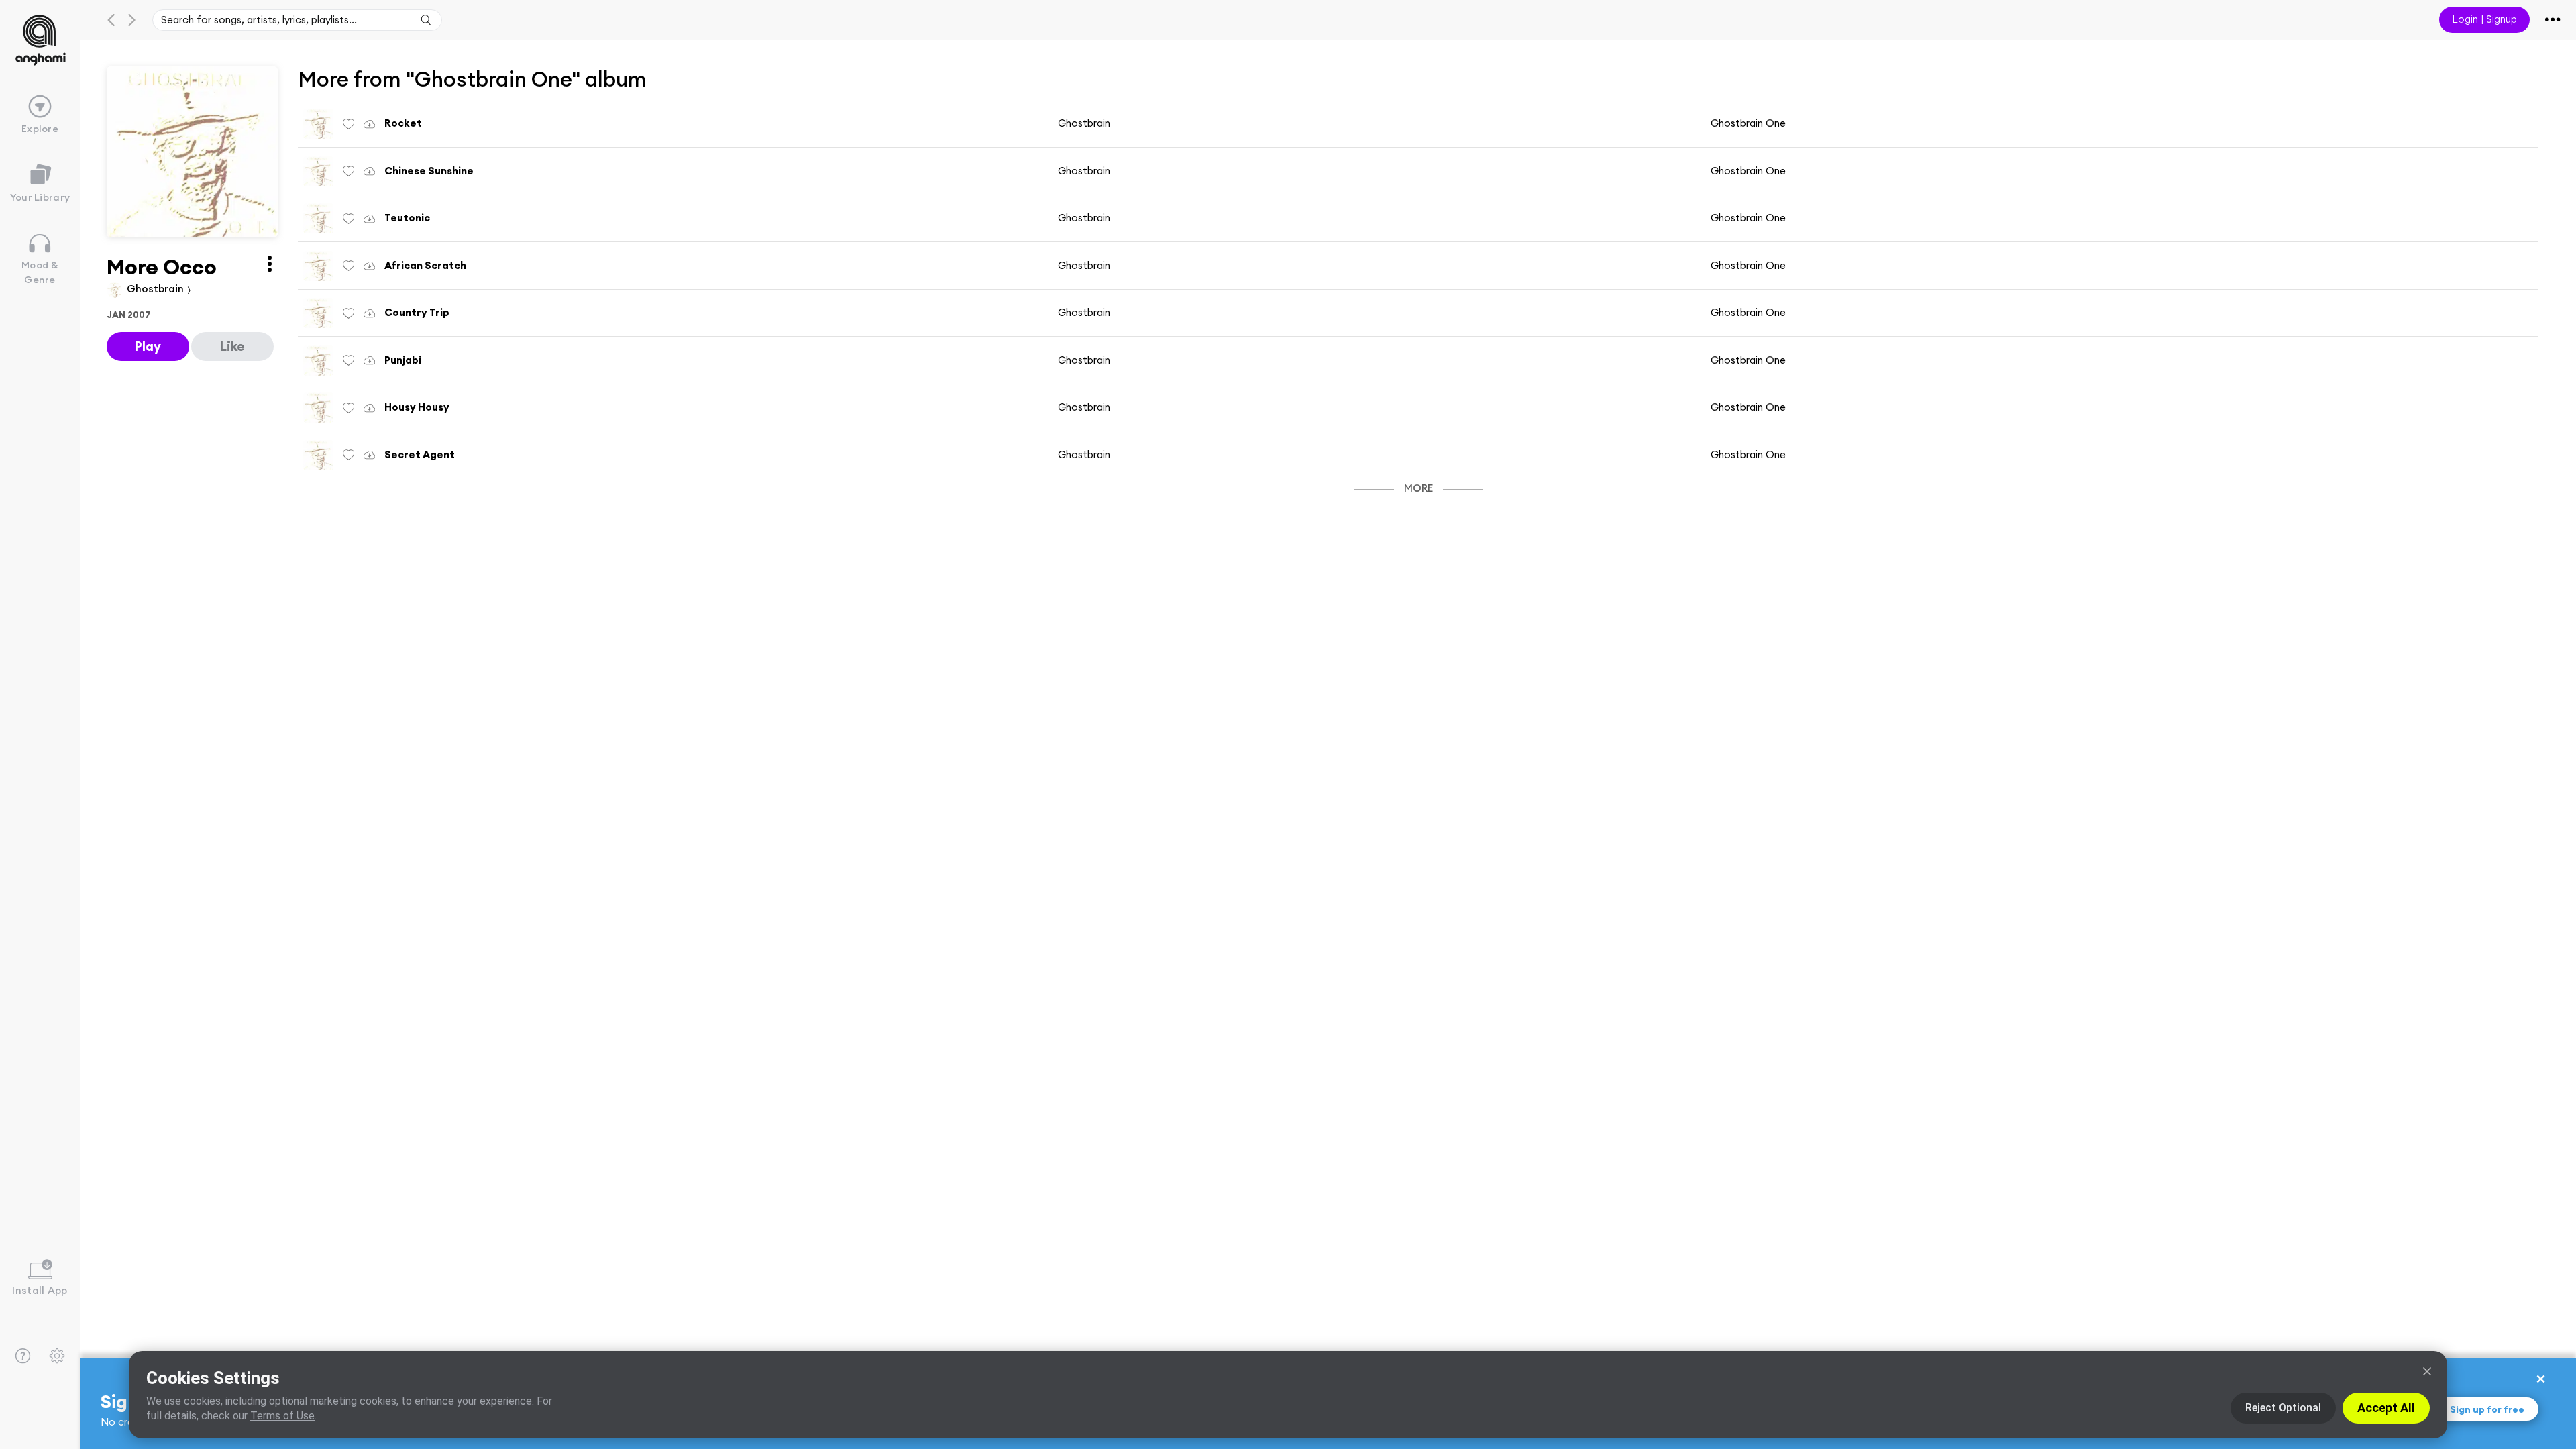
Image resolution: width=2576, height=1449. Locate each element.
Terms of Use (282, 1416)
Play (148, 346)
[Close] (2427, 1371)
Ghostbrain (157, 289)
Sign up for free (2487, 1409)
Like (232, 346)
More (1418, 488)
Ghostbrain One (1748, 123)
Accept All (2386, 1408)
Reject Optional (2283, 1408)
